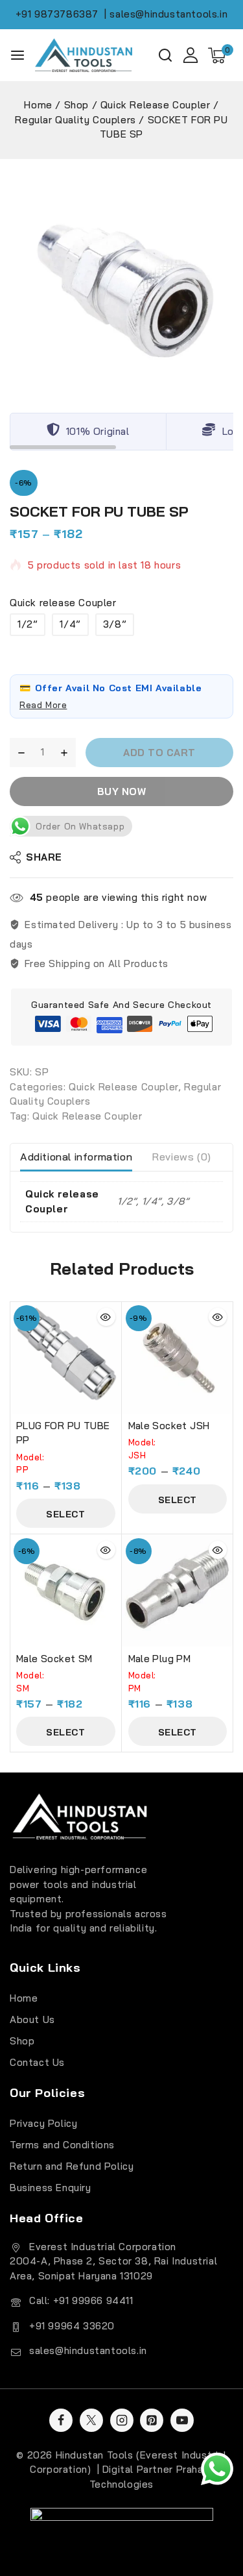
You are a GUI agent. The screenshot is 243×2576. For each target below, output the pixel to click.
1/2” (28, 624)
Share (44, 857)
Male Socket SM (54, 1659)
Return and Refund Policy (72, 2166)
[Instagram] (122, 2420)
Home (24, 1998)
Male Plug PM (160, 1659)
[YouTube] (182, 2420)
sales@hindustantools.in (88, 2350)
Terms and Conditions (62, 2145)
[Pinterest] (152, 2420)
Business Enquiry (51, 2188)
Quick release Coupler (63, 603)
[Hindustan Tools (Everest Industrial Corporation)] (84, 55)
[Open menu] (17, 55)
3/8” (115, 624)
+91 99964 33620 (72, 2326)
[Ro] (121, 281)
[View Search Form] (165, 55)
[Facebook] (61, 2420)
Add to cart (159, 753)
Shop (22, 2041)
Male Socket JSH (169, 1426)
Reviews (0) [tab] (181, 1157)
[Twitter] (91, 2420)
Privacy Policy (43, 2123)
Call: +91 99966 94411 (81, 2300)
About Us (32, 2019)
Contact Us (37, 2062)
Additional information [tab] (76, 1157)
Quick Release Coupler (123, 1087)
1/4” (70, 624)
